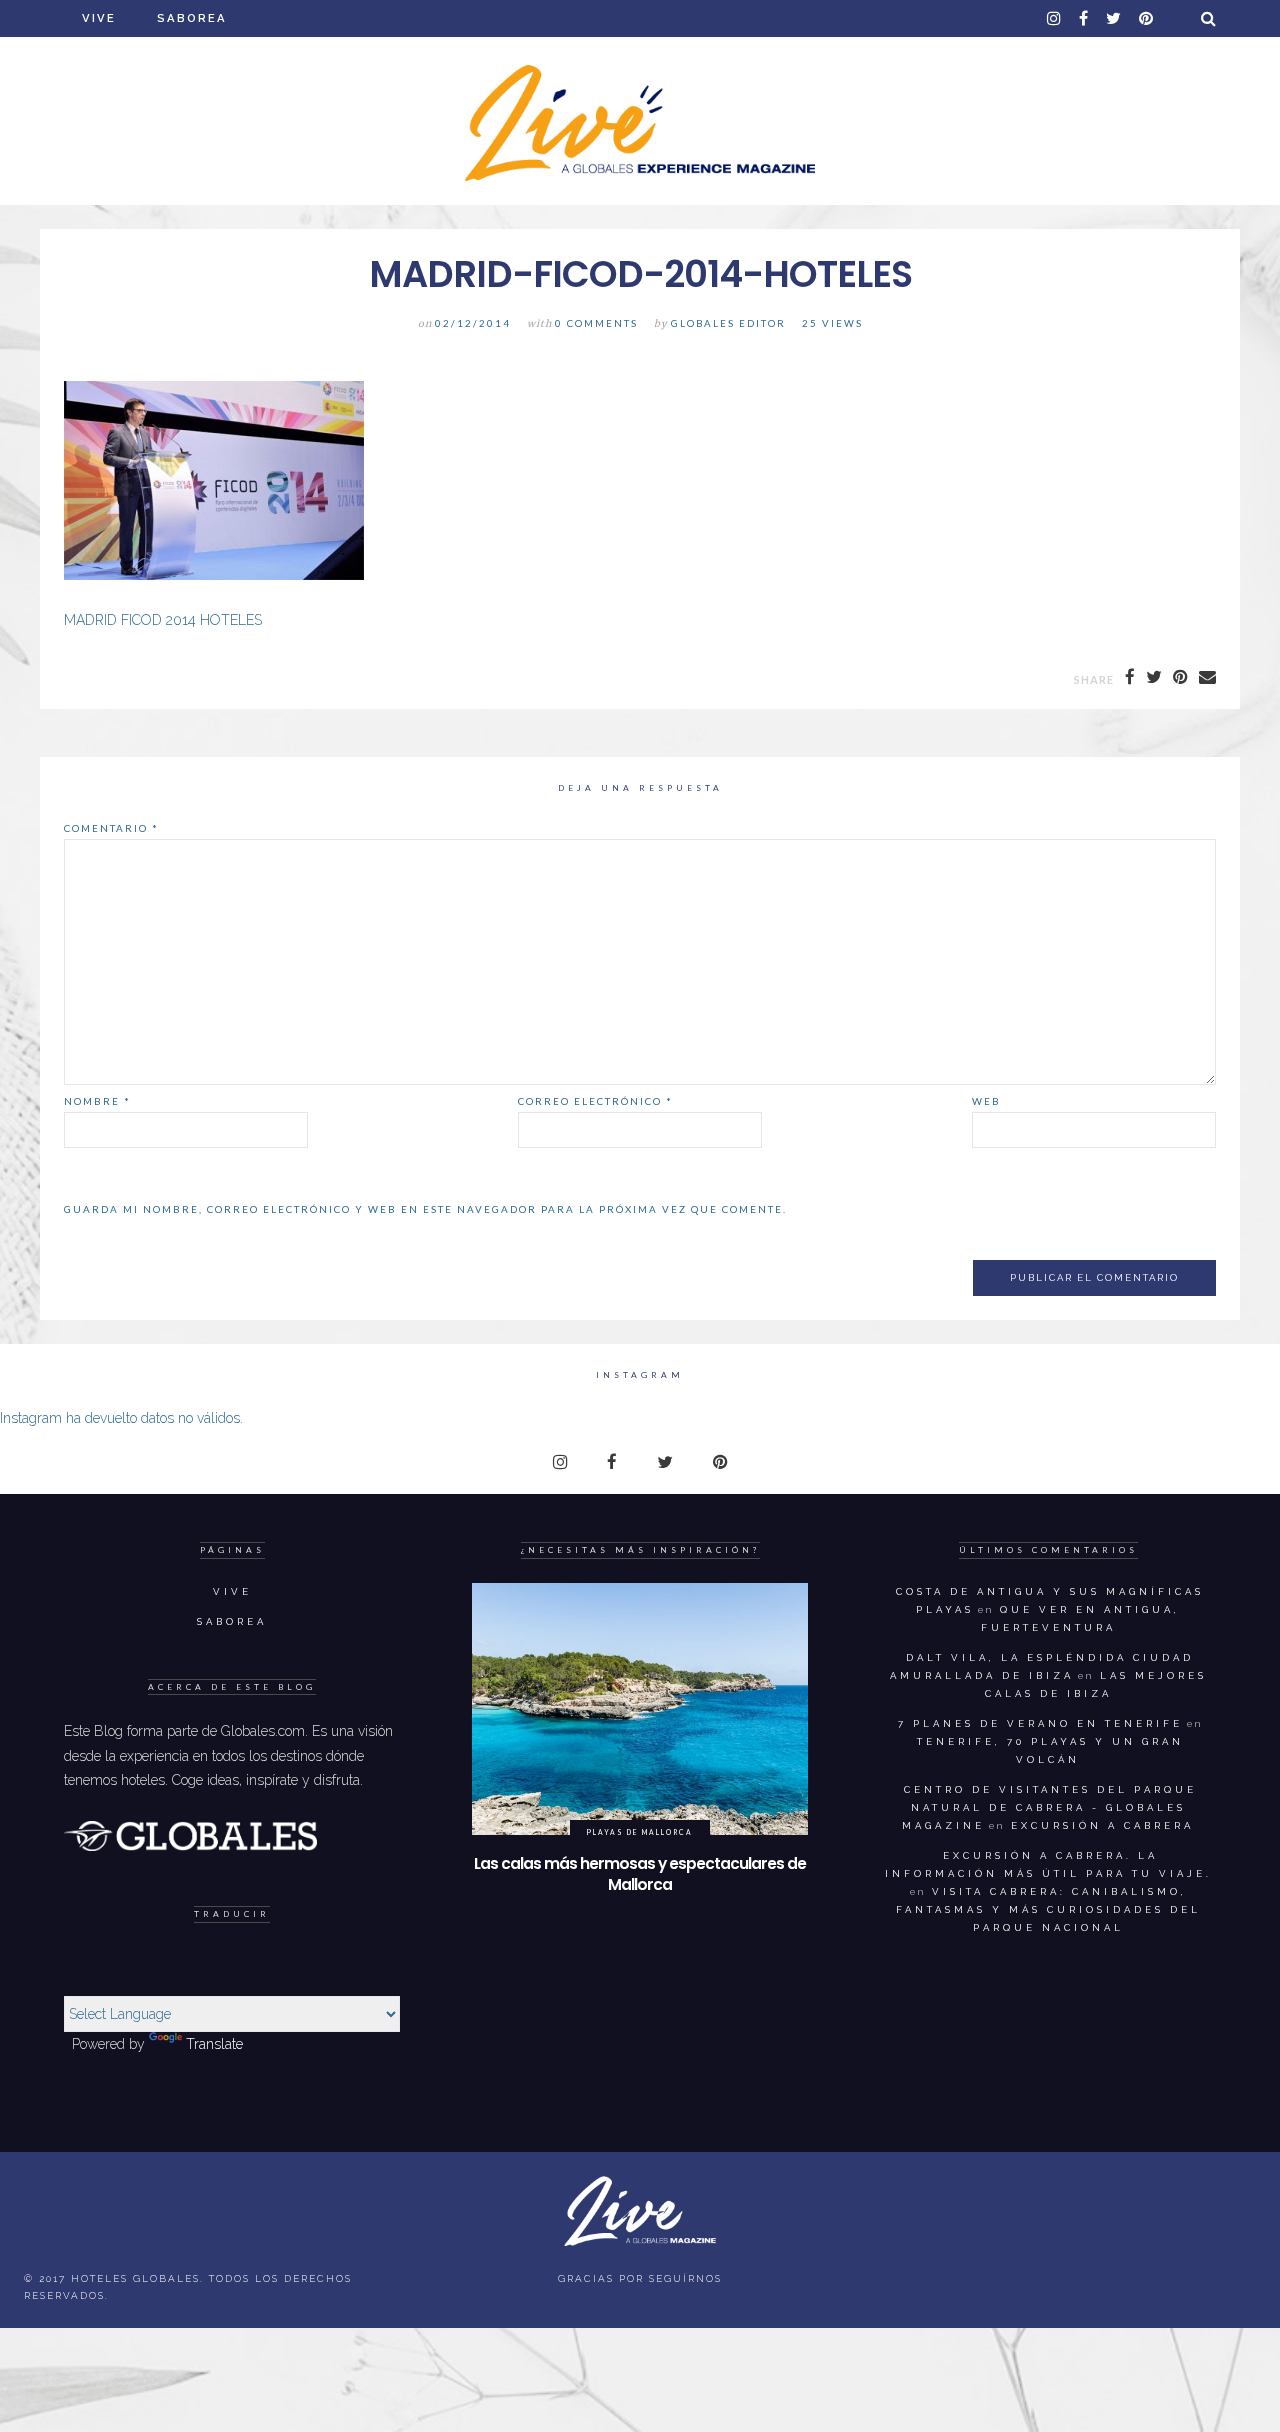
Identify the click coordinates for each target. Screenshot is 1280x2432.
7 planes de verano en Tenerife (1040, 1723)
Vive (99, 18)
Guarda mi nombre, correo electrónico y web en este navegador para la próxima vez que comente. (425, 1209)
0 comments (596, 323)
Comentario (111, 828)
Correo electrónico (595, 1101)
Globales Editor (728, 323)
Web (986, 1101)
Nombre (97, 1101)
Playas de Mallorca (639, 1832)
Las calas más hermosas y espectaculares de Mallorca (640, 1874)
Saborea (192, 18)
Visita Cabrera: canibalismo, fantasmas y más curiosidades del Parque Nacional (1048, 1909)
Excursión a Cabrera (1102, 1825)
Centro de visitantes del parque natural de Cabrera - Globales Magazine (1049, 1807)
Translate (214, 2044)
